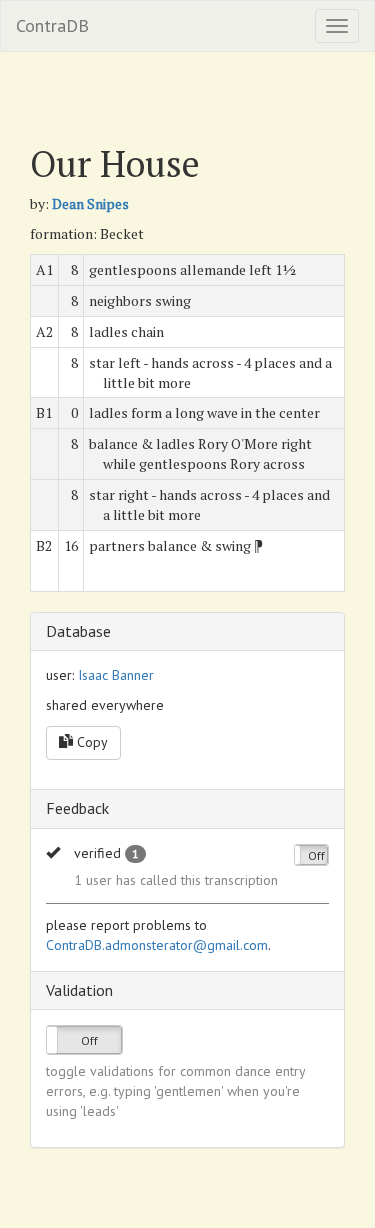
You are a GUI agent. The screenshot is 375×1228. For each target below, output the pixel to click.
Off (316, 855)
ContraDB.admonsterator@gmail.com (157, 945)
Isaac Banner (116, 675)
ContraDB (52, 25)
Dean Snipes (90, 203)
